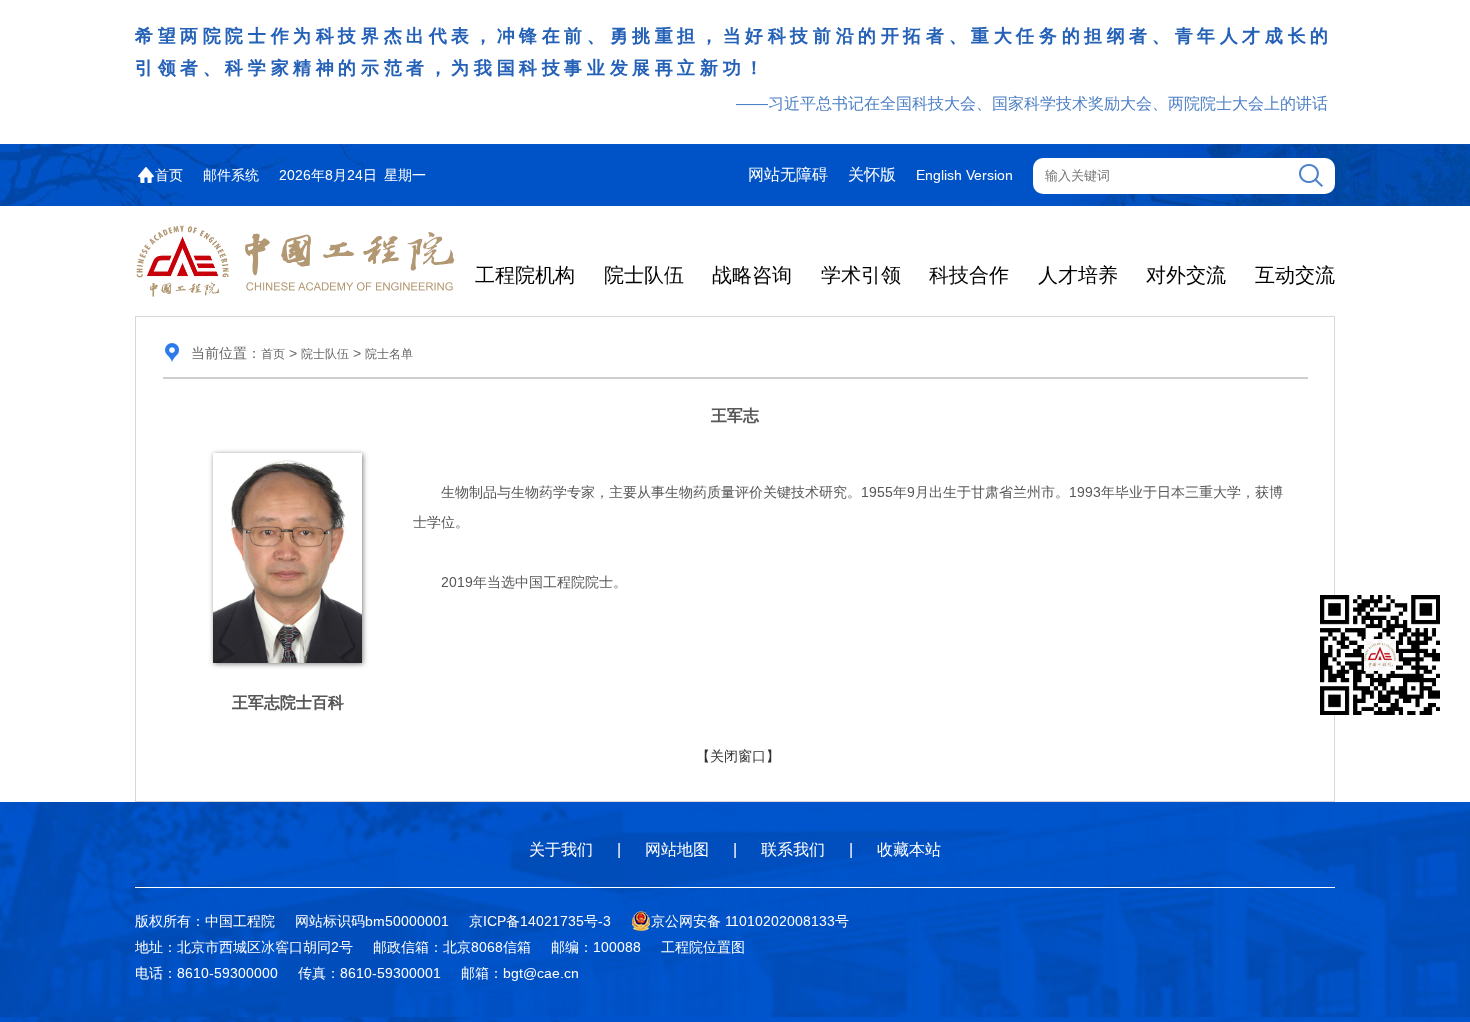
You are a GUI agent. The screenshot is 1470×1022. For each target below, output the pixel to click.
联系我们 (793, 849)
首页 (169, 175)
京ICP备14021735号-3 (540, 921)
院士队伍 (644, 275)
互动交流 (1295, 275)
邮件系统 (231, 175)
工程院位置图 (703, 947)
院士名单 (389, 354)
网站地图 (677, 849)
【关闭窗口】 (738, 756)
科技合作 (969, 275)
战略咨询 (752, 275)
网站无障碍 (788, 174)
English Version (964, 175)
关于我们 (561, 849)
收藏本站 (909, 849)
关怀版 (872, 174)
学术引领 (861, 275)
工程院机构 (525, 275)
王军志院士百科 (288, 702)
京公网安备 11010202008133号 (750, 921)
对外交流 (1186, 275)
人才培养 (1078, 275)
